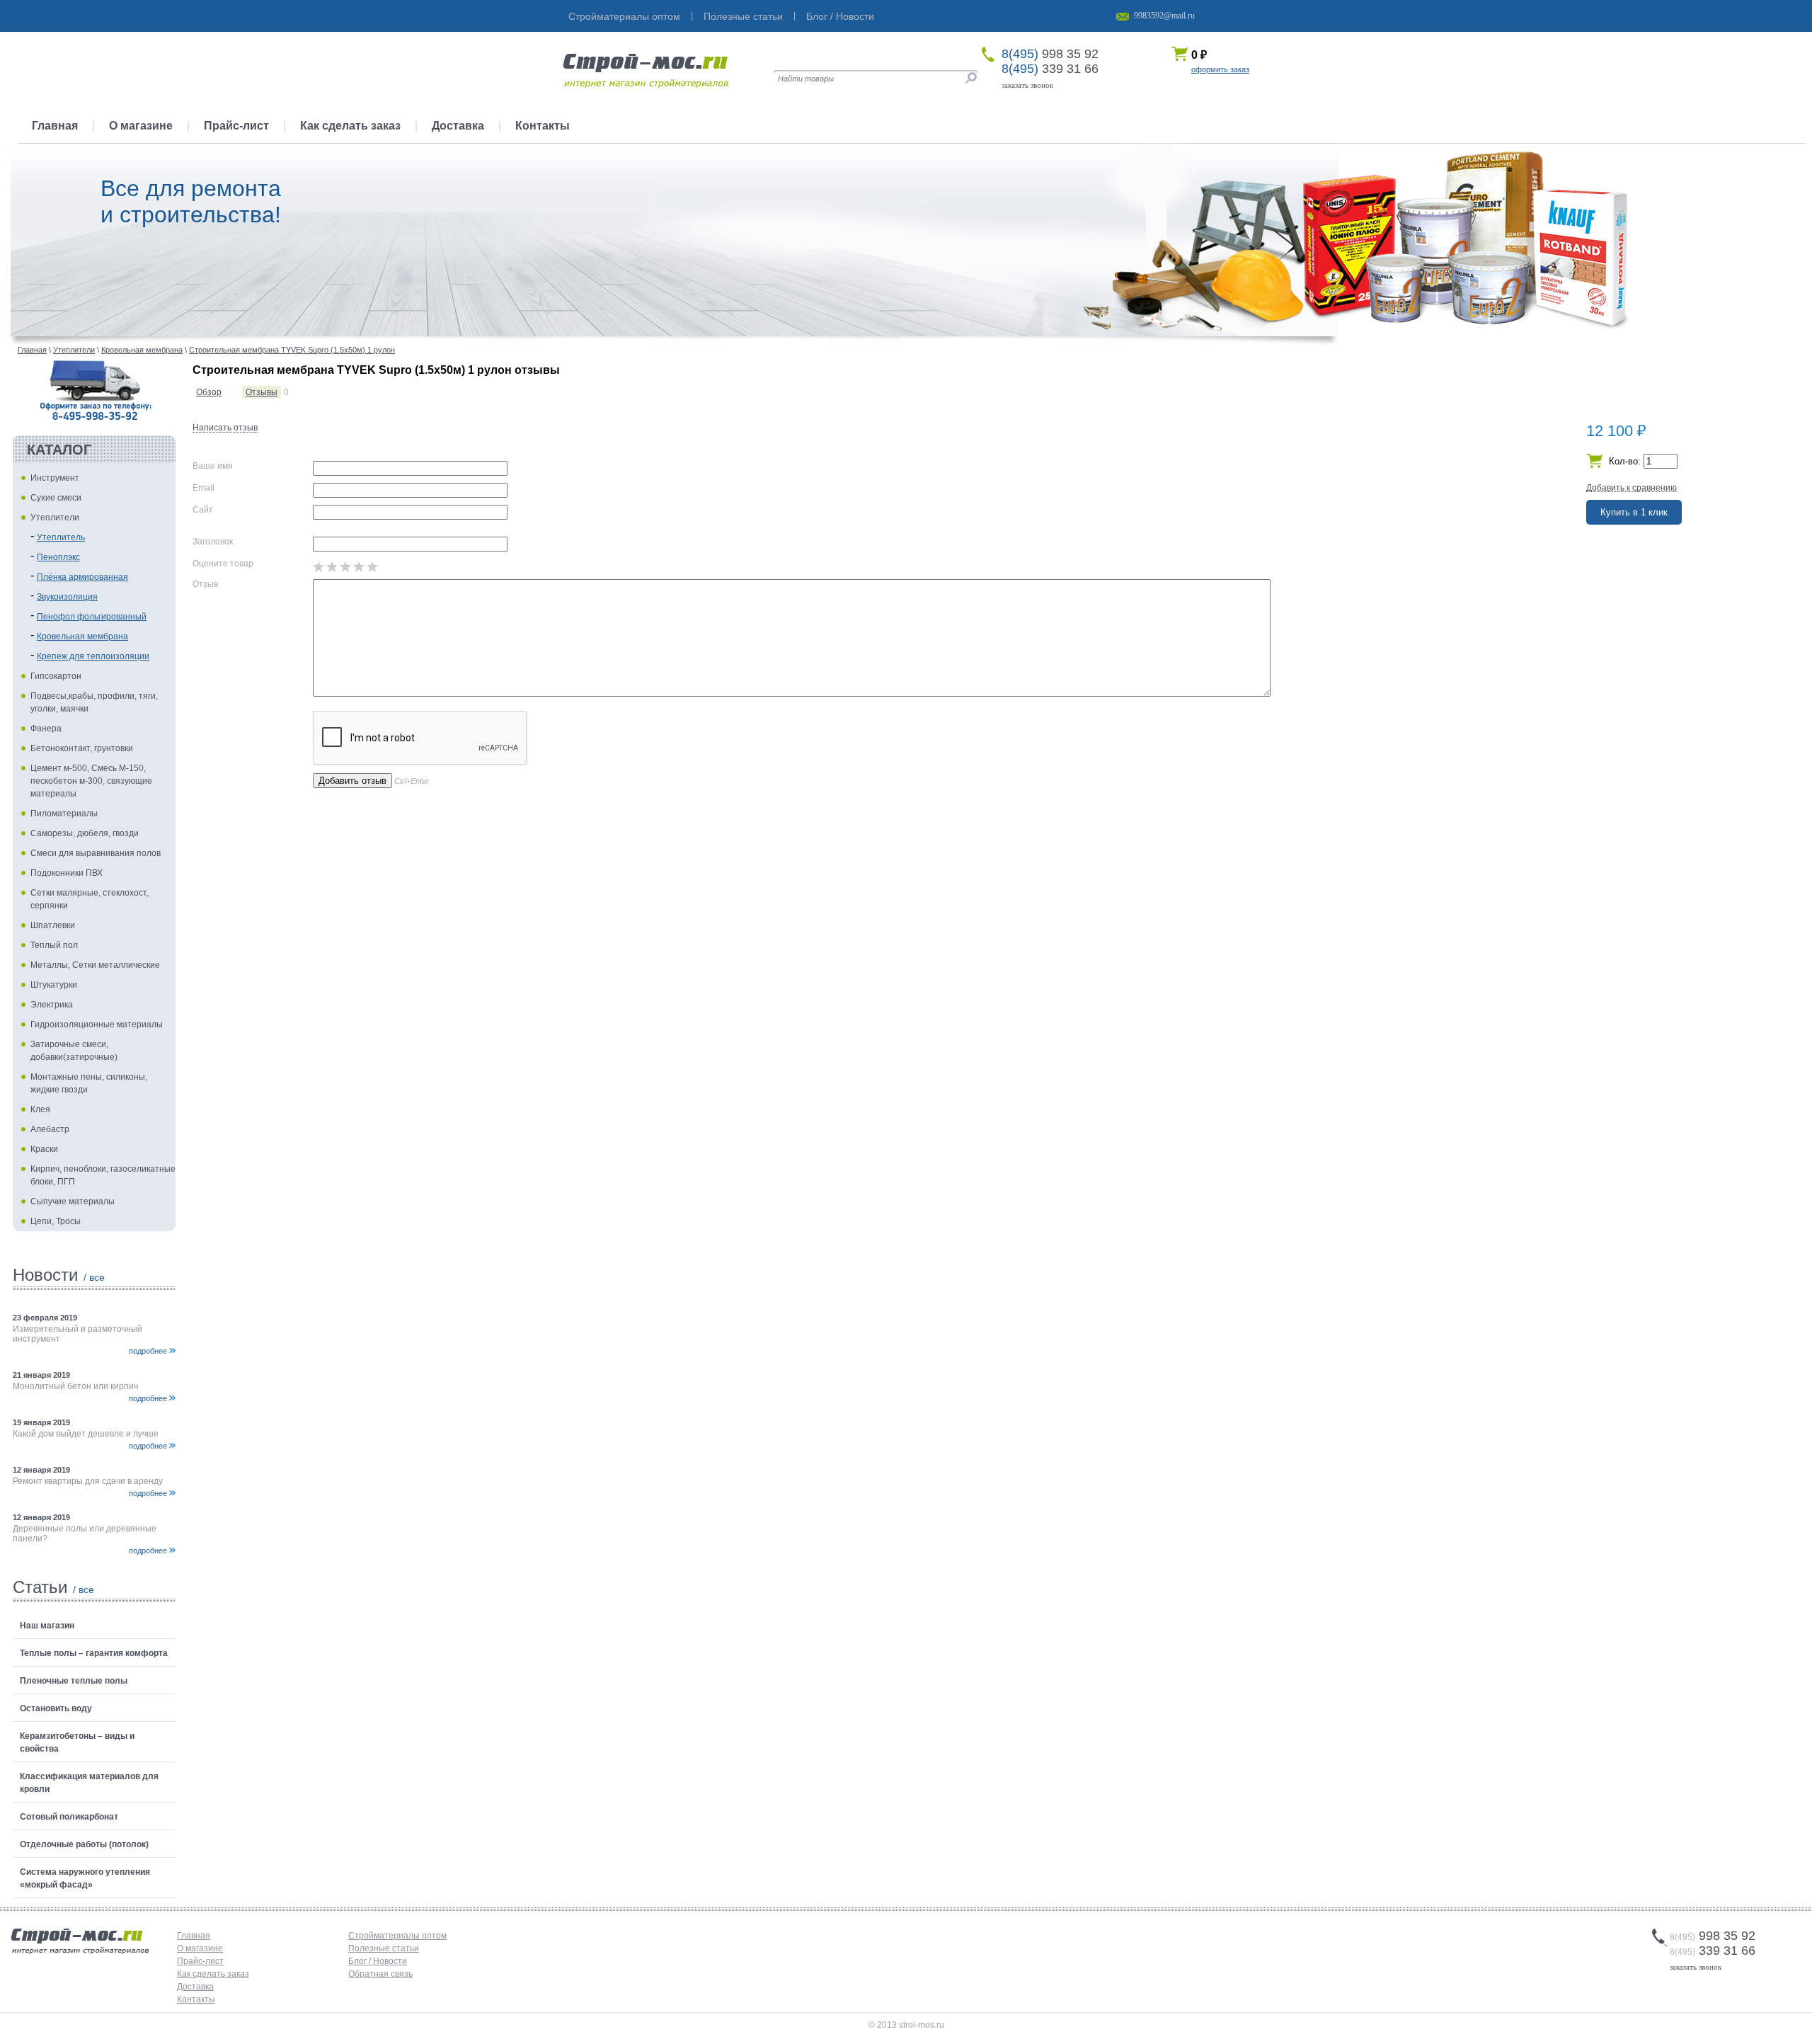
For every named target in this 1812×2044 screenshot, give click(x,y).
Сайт (203, 510)
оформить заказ (1220, 69)
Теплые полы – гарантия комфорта (94, 1653)
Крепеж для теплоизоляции (93, 656)
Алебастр (50, 1129)
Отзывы (262, 392)
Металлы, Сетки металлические (95, 965)
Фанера (46, 729)
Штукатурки (54, 985)
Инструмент (55, 478)
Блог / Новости (840, 16)
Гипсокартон (56, 676)
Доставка (458, 126)
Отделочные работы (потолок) (84, 1844)
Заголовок (213, 542)
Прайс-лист (236, 126)
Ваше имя (213, 466)
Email (203, 488)
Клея (40, 1109)
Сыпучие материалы (73, 1201)
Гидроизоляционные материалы (97, 1024)
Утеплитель (61, 537)
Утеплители (55, 518)
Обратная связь (380, 1974)
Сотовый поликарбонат (69, 1817)
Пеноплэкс (58, 557)
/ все (94, 1277)
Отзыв (205, 584)
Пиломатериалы (64, 813)
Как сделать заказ (350, 126)
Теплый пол (54, 945)
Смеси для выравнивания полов (96, 853)
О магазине (141, 126)
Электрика (52, 1005)
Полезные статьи (743, 16)
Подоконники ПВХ (67, 873)
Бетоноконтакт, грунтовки (82, 748)
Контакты (543, 126)
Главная (55, 126)
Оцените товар (223, 564)
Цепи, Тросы (56, 1221)
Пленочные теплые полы (74, 1681)
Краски (44, 1149)
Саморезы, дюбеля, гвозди (85, 833)
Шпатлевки (53, 925)
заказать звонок (1027, 85)
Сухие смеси (56, 498)
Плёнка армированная (82, 577)
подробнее (148, 1351)
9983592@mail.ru (1164, 16)
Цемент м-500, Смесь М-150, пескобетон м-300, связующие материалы (91, 781)
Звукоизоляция (67, 597)
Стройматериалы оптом (624, 16)
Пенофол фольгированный (92, 617)
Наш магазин (47, 1626)
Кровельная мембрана (82, 636)
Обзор (209, 392)
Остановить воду (56, 1708)
